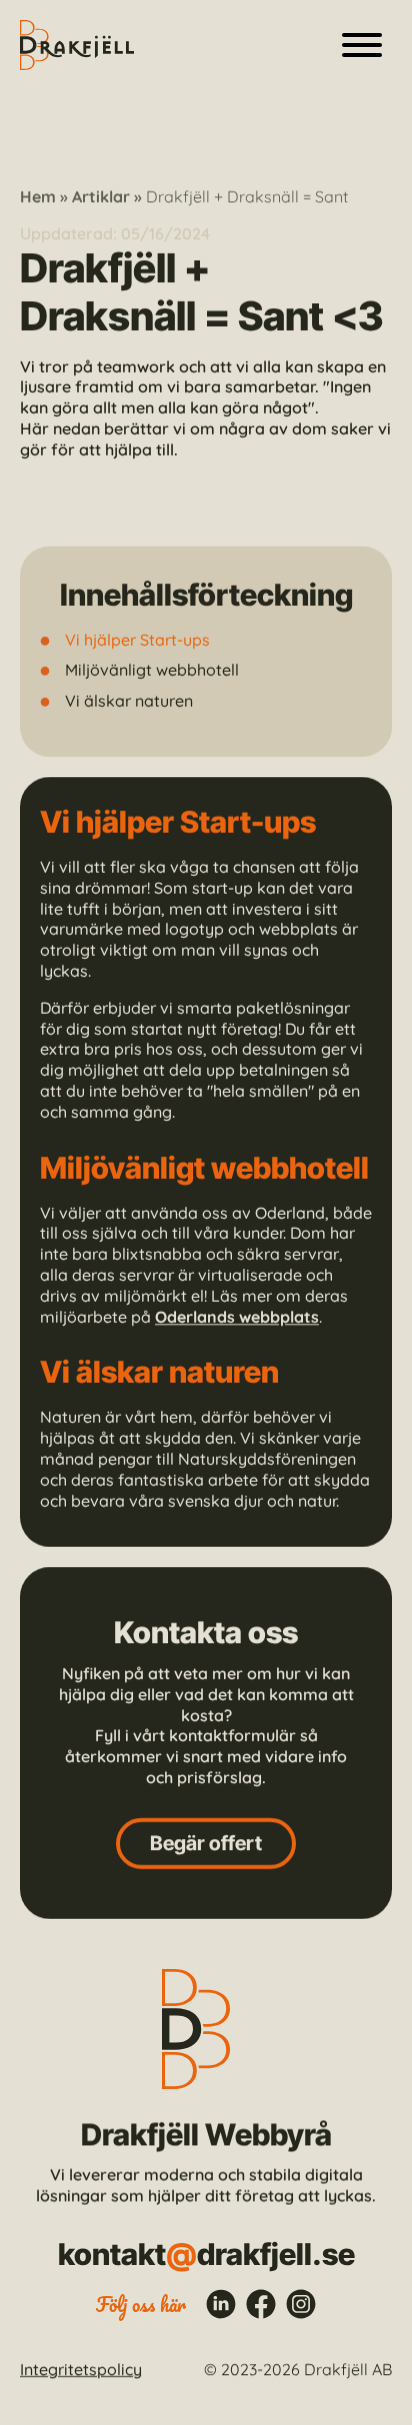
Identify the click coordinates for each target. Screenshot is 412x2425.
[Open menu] (362, 45)
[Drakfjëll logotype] (77, 45)
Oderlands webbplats (237, 1317)
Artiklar (101, 196)
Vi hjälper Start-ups (137, 640)
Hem (38, 196)
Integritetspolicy (81, 2370)
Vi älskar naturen (129, 701)
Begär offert (206, 1843)
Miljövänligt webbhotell (152, 670)
